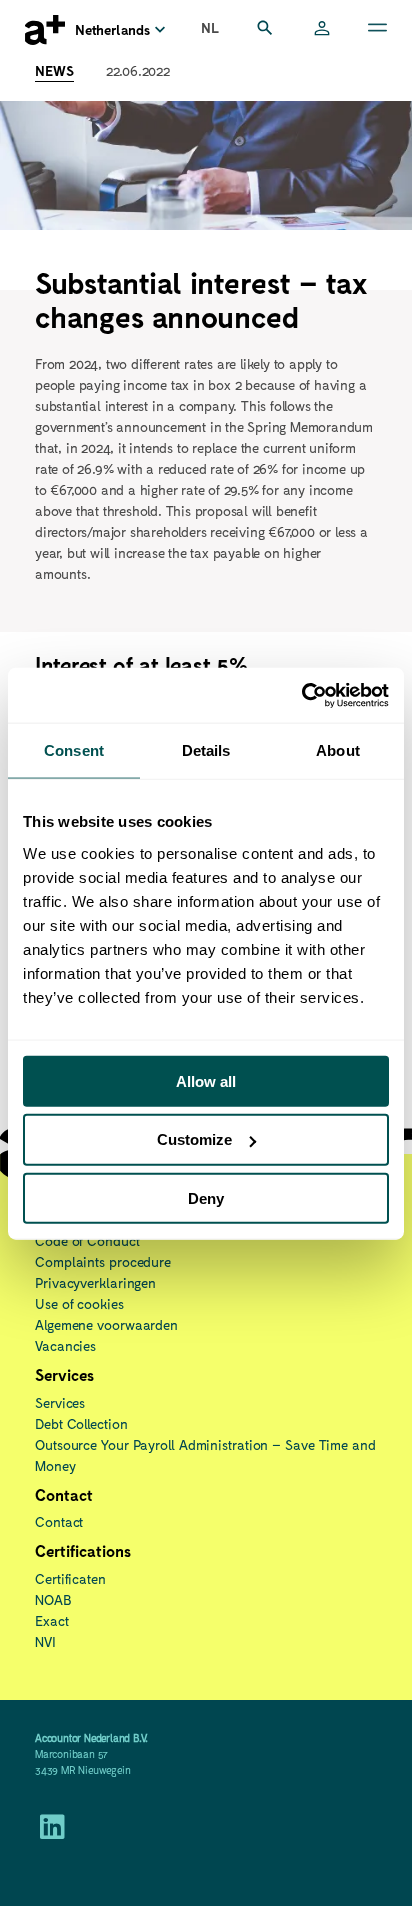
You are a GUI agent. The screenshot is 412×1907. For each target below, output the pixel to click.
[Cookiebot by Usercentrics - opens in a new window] (301, 695)
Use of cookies (79, 1303)
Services (60, 1402)
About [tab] (338, 750)
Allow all (206, 1080)
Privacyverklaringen (95, 1282)
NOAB (53, 1599)
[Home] (45, 30)
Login (322, 30)
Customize (194, 1139)
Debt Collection (81, 1423)
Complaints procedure (103, 1261)
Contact (59, 1521)
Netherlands (112, 29)
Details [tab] (206, 750)
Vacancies (65, 1345)
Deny (206, 1198)
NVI (45, 1641)
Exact (52, 1620)
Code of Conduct (87, 1240)
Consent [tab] (74, 750)
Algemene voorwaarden (106, 1324)
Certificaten (70, 1578)
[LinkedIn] (52, 1831)
